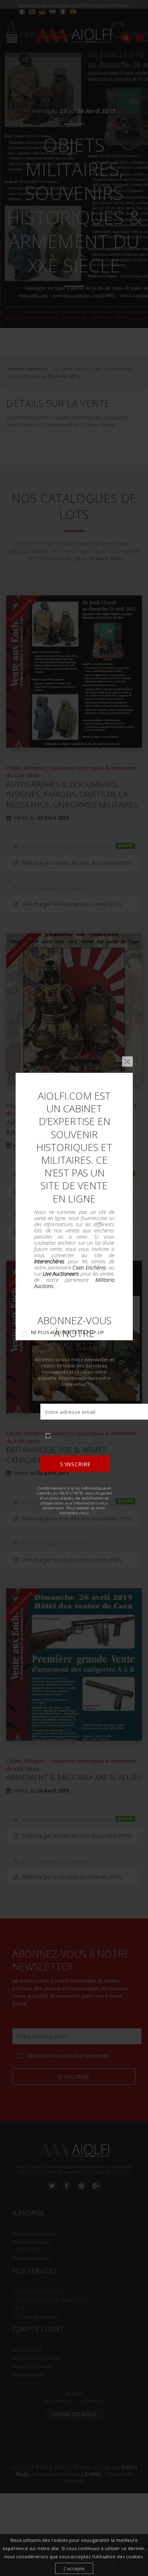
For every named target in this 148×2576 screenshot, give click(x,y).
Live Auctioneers (61, 1274)
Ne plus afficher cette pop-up (67, 1332)
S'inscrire (75, 1464)
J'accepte (74, 2568)
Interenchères (49, 1261)
